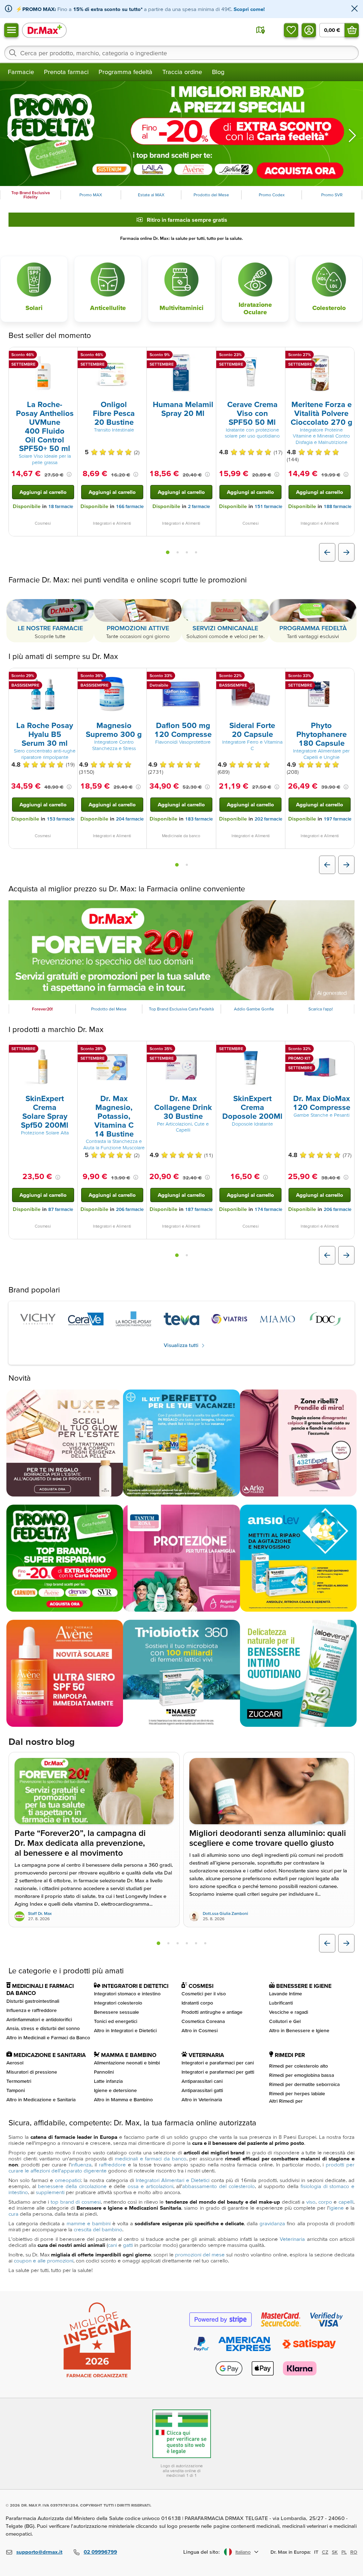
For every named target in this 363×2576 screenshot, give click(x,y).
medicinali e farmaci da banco (151, 2159)
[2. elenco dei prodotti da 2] (187, 865)
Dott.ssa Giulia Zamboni (225, 1914)
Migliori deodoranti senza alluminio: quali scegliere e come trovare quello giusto (268, 1838)
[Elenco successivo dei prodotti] (346, 552)
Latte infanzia (108, 2081)
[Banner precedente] (11, 135)
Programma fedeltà (125, 72)
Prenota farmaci (66, 72)
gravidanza (272, 2224)
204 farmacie (130, 819)
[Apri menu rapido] (11, 30)
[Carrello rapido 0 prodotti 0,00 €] (352, 30)
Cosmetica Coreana (203, 2021)
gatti (128, 2245)
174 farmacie (268, 1210)
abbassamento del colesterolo (218, 2186)
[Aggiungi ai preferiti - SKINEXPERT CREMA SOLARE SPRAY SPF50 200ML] (69, 1050)
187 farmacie (199, 1210)
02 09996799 (100, 2552)
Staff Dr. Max (40, 1914)
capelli (346, 2202)
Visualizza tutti (182, 1345)
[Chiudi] (354, 9)
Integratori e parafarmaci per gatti (218, 2072)
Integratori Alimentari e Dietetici (173, 2180)
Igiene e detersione (115, 2090)
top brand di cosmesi (76, 2202)
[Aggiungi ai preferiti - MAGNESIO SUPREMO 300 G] (139, 677)
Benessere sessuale (116, 2012)
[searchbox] (181, 53)
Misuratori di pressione (32, 2072)
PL (344, 2552)
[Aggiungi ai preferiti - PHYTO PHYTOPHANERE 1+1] (346, 677)
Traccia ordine (182, 72)
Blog (218, 72)
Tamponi (16, 2090)
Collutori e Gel (285, 2021)
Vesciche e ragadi (289, 2012)
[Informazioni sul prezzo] (69, 474)
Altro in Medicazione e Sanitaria (41, 2099)
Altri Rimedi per (286, 2101)
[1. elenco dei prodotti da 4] (168, 552)
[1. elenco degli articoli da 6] (158, 1943)
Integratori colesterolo (118, 2003)
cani (112, 2245)
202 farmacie (268, 819)
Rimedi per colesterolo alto (298, 2066)
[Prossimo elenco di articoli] (346, 1943)
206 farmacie (130, 1210)
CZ (325, 2552)
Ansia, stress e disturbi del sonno (43, 2029)
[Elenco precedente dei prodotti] (327, 552)
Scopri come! (249, 9)
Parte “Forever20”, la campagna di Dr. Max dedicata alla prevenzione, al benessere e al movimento (80, 1843)
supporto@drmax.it (39, 2552)
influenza (81, 2165)
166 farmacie (130, 506)
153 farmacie (61, 819)
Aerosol (15, 2063)
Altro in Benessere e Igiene (299, 2030)
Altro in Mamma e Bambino (123, 2099)
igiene (337, 2208)
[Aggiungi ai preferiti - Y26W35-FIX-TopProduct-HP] (69, 356)
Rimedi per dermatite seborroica (304, 2084)
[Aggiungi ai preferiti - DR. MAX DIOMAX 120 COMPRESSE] (346, 1050)
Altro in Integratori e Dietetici (125, 2030)
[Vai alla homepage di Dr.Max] (44, 30)
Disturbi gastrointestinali (33, 2001)
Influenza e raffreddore (32, 2010)
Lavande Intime (286, 1994)
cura (13, 2214)
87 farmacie (61, 1210)
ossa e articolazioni (150, 2186)
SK (335, 2552)
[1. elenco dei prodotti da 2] (177, 865)
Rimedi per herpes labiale (297, 2093)
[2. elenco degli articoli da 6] (168, 1943)
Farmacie (21, 72)
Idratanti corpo (197, 2003)
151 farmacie (268, 506)
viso (311, 2202)
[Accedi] (309, 30)
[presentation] (43, 373)
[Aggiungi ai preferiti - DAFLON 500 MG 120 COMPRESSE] (208, 677)
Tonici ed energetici (116, 2021)
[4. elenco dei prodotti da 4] (196, 552)
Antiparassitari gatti (202, 2090)
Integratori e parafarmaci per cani (218, 2063)
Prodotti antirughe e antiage (212, 2012)
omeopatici (68, 2180)
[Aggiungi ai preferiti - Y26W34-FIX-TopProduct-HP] (139, 356)
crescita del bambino (98, 2230)
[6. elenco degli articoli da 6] (205, 1943)
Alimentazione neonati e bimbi (127, 2063)
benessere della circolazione (72, 2186)
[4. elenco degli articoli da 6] (187, 1943)
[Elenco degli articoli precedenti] (327, 1943)
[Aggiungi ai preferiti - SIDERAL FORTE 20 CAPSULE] (277, 677)
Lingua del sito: (202, 2552)
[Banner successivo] (352, 135)
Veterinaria (292, 2239)
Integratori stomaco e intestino (127, 1994)
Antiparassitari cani (202, 2081)
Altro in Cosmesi (200, 2030)
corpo (325, 2202)
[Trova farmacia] (261, 30)
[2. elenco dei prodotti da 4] (178, 552)
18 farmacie (61, 506)
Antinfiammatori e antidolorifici (39, 2019)
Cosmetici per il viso (204, 1994)
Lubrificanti (281, 2003)
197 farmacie (337, 819)
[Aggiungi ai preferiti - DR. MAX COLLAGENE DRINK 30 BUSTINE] (208, 1050)
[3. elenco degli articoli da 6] (178, 1943)
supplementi (50, 2192)
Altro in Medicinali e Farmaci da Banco (48, 2038)
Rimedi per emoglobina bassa (301, 2075)
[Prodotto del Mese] (181, 950)
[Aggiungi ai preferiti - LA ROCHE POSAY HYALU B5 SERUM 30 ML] (69, 677)
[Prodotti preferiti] (291, 30)
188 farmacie (337, 506)
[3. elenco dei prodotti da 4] (187, 552)
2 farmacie (199, 506)
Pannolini (104, 2072)
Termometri (19, 2081)
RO (354, 2552)
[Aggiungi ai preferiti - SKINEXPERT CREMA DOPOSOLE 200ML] (277, 1050)
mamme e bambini (89, 2224)
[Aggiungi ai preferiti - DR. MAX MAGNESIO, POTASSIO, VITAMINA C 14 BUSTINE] (139, 1050)
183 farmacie (199, 819)
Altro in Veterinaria (202, 2099)
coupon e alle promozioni (44, 2261)
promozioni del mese (200, 2255)
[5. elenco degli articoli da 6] (196, 1943)
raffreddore (112, 2165)
